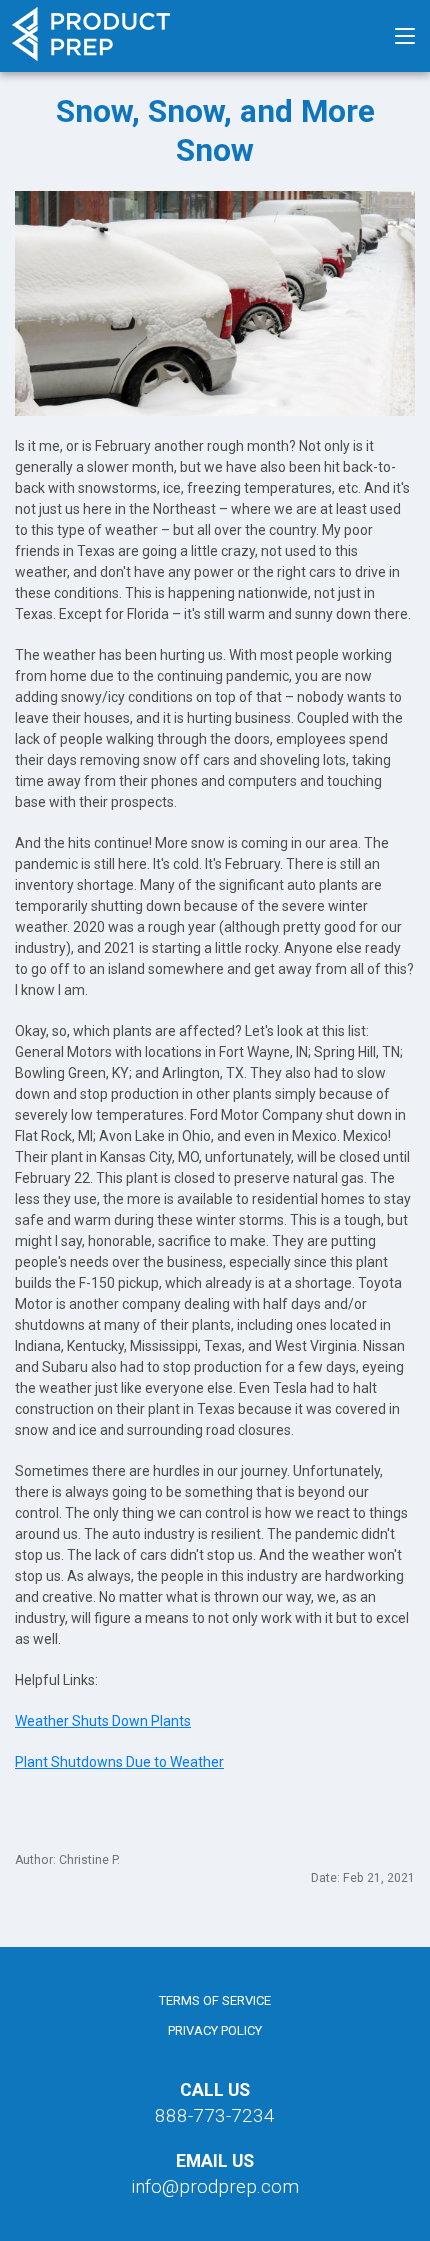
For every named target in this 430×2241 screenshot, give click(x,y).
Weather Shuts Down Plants (103, 1721)
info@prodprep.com (215, 2186)
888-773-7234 (215, 2115)
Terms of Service (215, 2000)
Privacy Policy (215, 2030)
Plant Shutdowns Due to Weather (119, 1762)
